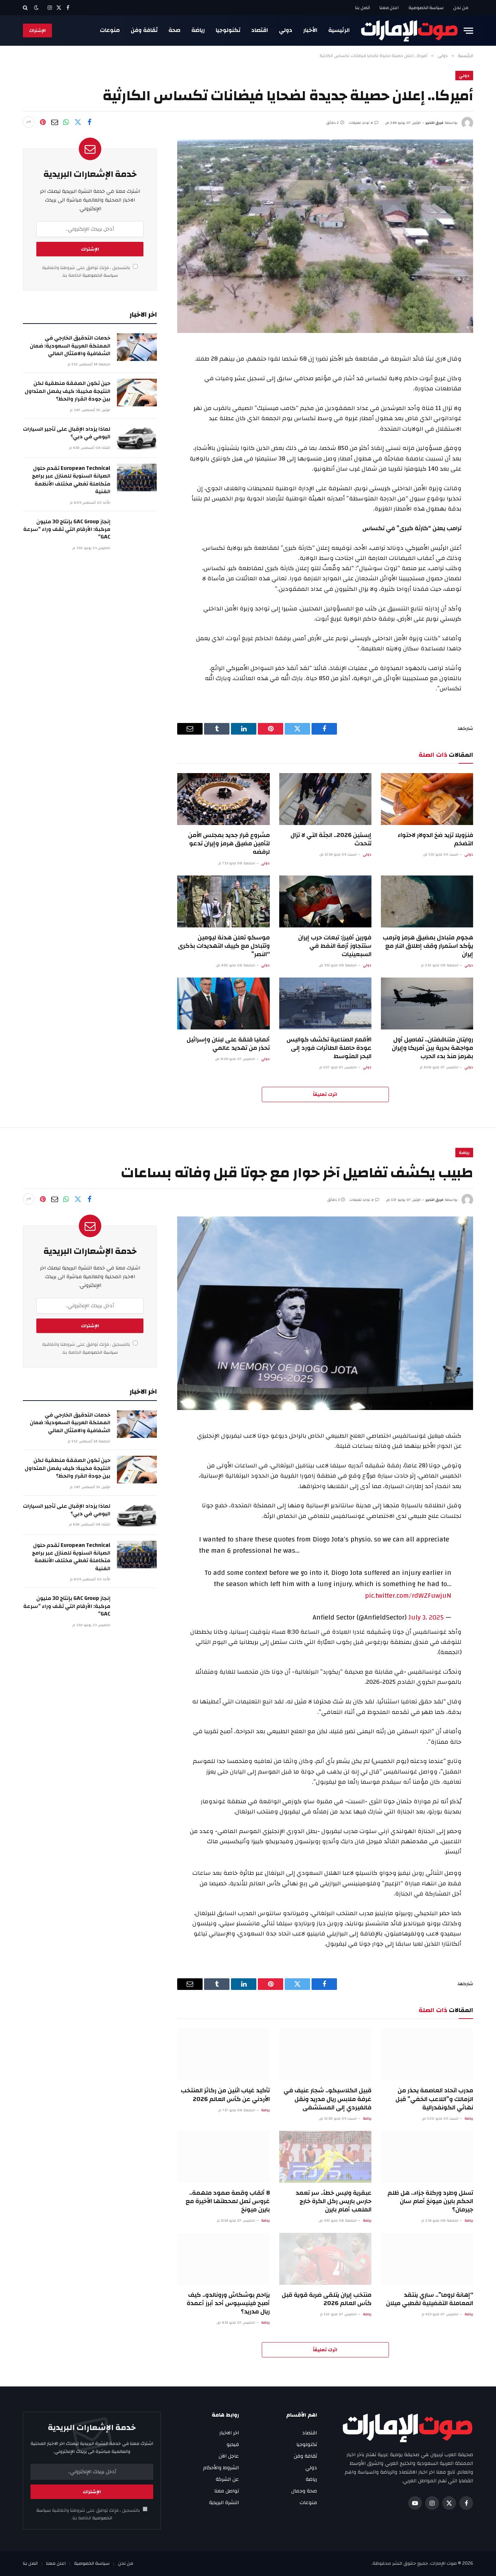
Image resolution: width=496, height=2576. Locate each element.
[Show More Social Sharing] (29, 122)
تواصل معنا (227, 2491)
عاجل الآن (229, 2456)
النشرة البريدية (224, 2503)
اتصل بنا (363, 8)
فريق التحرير (434, 123)
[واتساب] (66, 122)
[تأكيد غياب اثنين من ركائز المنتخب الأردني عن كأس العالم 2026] (223, 2054)
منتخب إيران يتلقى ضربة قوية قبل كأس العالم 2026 (327, 2299)
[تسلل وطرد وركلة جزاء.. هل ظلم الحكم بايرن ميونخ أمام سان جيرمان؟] (427, 2157)
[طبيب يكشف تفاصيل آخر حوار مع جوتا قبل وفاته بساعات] (325, 1313)
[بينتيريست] (43, 122)
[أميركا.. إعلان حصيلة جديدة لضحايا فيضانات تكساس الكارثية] (325, 236)
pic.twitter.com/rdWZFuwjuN (408, 1596)
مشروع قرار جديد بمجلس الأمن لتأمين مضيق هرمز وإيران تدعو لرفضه (229, 843)
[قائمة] (468, 31)
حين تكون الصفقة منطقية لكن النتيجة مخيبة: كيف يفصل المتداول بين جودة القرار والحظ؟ (68, 391)
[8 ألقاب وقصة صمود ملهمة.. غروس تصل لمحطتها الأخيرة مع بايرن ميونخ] (223, 2157)
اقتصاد (260, 30)
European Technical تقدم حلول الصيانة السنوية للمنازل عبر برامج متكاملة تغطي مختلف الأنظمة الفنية (71, 480)
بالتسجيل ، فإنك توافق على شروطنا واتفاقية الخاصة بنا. (87, 272)
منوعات (110, 30)
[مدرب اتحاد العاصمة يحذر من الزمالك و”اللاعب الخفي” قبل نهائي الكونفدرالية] (427, 2054)
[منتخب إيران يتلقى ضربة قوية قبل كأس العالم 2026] (325, 2259)
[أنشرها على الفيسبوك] (89, 122)
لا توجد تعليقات (361, 123)
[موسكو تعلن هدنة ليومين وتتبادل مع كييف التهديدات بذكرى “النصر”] (223, 901)
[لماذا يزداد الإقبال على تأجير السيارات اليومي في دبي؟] (137, 438)
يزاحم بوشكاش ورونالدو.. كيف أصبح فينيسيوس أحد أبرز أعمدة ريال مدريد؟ (228, 2303)
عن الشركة (227, 2479)
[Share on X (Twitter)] (78, 122)
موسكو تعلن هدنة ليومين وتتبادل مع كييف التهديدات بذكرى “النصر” (224, 946)
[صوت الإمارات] (409, 31)
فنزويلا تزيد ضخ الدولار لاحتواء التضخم (435, 839)
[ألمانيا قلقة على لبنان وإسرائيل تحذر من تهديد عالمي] (223, 1003)
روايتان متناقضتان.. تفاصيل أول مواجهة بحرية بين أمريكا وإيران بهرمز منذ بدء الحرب (432, 1048)
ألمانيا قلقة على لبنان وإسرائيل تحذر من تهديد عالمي (228, 1044)
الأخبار (310, 30)
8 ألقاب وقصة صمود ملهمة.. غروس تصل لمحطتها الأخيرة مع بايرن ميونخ (227, 2201)
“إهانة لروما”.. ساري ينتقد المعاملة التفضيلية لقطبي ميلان (430, 2299)
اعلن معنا (389, 8)
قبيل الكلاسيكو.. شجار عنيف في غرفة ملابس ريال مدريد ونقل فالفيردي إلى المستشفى (328, 2099)
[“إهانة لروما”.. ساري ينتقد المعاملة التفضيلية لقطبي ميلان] (427, 2259)
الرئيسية (339, 30)
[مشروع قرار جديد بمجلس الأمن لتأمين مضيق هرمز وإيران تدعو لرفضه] (223, 799)
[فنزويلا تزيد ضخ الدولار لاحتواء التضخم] (427, 799)
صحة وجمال (304, 2491)
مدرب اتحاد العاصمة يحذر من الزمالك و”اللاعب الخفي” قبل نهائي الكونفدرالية (434, 2099)
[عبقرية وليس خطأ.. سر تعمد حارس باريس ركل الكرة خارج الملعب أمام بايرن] (325, 2157)
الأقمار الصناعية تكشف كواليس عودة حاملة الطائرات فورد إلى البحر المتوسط (329, 1048)
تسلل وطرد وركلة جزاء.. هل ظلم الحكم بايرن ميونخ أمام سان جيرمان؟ (430, 2201)
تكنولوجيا (228, 30)
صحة (174, 30)
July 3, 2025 (426, 1617)
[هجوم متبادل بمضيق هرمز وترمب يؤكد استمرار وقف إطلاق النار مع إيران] (427, 901)
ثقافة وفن (144, 30)
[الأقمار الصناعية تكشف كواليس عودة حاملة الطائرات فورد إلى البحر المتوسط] (325, 1003)
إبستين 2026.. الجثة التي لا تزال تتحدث (331, 839)
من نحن (461, 8)
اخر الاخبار (229, 2433)
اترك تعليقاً (325, 1094)
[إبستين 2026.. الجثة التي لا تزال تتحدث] (325, 799)
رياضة (198, 30)
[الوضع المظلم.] (36, 8)
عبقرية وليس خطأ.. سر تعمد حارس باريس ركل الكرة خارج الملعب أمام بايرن (334, 2201)
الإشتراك (37, 31)
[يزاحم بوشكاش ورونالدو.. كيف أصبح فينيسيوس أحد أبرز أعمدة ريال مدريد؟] (223, 2259)
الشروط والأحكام (221, 2468)
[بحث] (26, 8)
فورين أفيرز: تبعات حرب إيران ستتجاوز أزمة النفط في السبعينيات (335, 946)
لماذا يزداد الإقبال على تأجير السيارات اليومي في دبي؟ (67, 433)
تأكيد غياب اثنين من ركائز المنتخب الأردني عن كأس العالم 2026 (225, 2094)
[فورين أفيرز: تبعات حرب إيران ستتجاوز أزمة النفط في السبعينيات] (325, 901)
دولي (286, 30)
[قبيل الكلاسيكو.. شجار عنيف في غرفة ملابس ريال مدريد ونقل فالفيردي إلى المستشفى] (325, 2054)
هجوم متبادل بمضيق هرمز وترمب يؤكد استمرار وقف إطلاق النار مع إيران (428, 946)
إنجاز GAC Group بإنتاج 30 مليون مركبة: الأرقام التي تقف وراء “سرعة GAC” (67, 529)
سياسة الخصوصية (426, 8)
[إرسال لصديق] (54, 122)
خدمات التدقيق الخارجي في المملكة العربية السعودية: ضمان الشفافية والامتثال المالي (70, 346)
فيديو (233, 2445)
